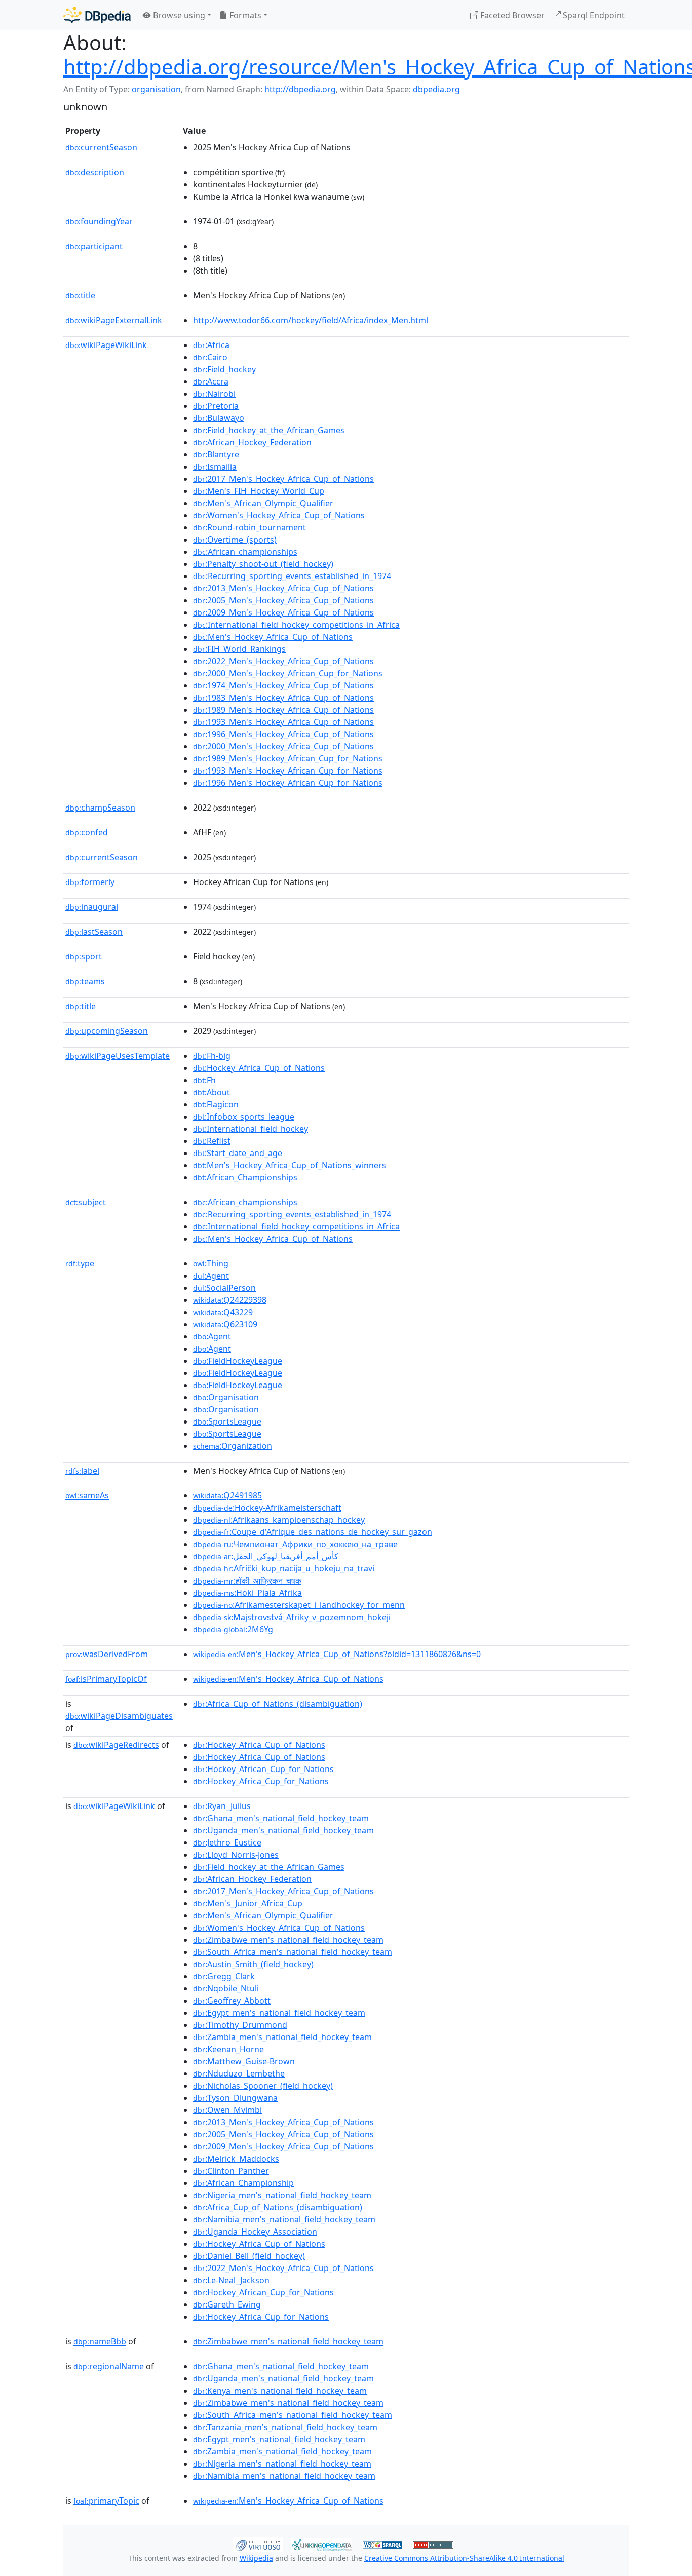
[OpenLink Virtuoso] (258, 2544)
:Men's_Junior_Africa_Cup (248, 1903)
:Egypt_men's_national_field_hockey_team (279, 2013)
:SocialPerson (224, 1288)
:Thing (211, 1263)
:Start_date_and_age (238, 1153)
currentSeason (101, 147)
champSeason (100, 808)
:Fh (204, 1080)
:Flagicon (216, 1104)
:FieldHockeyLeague (238, 1361)
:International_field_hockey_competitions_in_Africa (296, 625)
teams (85, 981)
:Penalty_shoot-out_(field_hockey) (263, 564)
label (82, 1471)
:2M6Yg (233, 1629)
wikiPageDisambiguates (119, 1716)
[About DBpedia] (97, 15)
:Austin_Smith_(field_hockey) (253, 1964)
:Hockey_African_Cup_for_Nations (263, 1769)
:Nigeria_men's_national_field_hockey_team (282, 2195)
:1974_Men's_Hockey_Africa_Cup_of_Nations (283, 685)
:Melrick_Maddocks (236, 2159)
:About (212, 1092)
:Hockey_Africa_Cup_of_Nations (259, 1068)
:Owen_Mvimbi (227, 2110)
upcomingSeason (107, 1031)
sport (84, 956)
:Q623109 (225, 1324)
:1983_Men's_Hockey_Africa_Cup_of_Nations (283, 698)
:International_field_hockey (251, 1129)
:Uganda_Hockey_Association (255, 2232)
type (80, 1263)
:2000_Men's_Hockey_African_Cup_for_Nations (288, 673)
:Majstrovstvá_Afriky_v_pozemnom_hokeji (292, 1617)
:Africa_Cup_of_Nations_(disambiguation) (278, 1704)
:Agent (211, 1276)
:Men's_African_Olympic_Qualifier (263, 503)
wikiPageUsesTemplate (118, 1056)
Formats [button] (244, 15)
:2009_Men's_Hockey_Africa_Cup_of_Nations (283, 612)
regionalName (109, 2366)
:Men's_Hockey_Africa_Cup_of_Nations (273, 637)
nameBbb (100, 2341)
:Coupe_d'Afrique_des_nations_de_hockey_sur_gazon (313, 1532)
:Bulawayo (219, 418)
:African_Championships (245, 1177)
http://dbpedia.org (300, 89)
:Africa (211, 345)
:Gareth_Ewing (227, 2304)
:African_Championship (243, 2183)
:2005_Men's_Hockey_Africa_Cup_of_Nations (283, 600)
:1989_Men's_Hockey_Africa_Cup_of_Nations (283, 710)
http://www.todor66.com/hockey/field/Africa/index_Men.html (311, 320)
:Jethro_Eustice (227, 1842)
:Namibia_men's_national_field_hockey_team (284, 2219)
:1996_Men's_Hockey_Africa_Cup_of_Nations (283, 734)
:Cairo (210, 357)
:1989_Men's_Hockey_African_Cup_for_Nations (288, 758)
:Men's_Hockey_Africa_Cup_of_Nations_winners (290, 1165)
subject (86, 1202)
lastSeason (94, 932)
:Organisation (226, 1397)
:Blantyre (216, 454)
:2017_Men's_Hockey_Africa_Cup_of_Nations (283, 479)
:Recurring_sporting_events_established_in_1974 (292, 576)
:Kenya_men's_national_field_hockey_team (280, 2391)
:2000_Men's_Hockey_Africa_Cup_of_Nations (283, 746)
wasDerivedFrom (107, 1654)
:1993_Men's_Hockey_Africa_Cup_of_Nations (283, 722)
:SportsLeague (227, 1421)
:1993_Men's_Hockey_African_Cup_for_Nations (288, 771)
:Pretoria (216, 406)
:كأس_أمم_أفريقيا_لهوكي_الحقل (266, 1556)
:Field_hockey (224, 369)
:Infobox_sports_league (244, 1117)
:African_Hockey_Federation (252, 442)
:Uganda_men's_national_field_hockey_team (283, 1830)
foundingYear (99, 221)
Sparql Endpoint (593, 15)
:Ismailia (215, 467)
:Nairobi (214, 394)
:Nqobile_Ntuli (226, 1988)
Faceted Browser (511, 15)
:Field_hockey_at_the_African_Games (269, 430)
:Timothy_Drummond (240, 2025)
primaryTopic (106, 2501)
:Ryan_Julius (222, 1806)
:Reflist (212, 1141)
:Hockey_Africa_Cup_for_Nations (261, 1781)
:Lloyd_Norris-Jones (236, 1855)
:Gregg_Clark (224, 1976)
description (95, 172)
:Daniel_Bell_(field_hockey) (249, 2256)
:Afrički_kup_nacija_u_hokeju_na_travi (284, 1568)
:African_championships (245, 552)
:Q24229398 (230, 1300)
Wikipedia (256, 2558)
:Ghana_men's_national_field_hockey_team (281, 1818)
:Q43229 (223, 1312)
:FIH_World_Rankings (239, 649)
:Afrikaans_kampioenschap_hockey (279, 1520)
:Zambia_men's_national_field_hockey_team (282, 2037)
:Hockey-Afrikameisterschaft (267, 1508)
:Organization (233, 1446)
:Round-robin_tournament (249, 527)
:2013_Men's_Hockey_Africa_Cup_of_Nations (283, 588)
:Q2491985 (227, 1495)
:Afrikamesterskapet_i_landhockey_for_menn (299, 1605)
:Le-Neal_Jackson (231, 2280)
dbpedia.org (436, 89)
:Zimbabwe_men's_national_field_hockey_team (288, 1940)
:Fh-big (212, 1056)
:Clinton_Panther (231, 2171)
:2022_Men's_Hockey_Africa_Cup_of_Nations (283, 661)
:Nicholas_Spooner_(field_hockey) (263, 2086)
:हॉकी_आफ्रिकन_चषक (247, 1581)
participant (94, 246)
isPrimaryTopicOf (106, 1679)
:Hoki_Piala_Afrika (247, 1593)
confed (87, 832)
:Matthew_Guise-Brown (244, 2061)
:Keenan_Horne (228, 2049)
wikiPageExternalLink (114, 320)
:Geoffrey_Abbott (232, 2001)
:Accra (211, 381)
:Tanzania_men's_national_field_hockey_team (285, 2427)
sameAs (87, 1495)
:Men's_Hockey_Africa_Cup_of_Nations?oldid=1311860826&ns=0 (337, 1654)
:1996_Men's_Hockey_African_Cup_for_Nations (288, 783)
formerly (90, 882)
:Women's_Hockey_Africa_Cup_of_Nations (279, 515)
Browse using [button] (178, 15)
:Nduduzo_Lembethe (239, 2073)
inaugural (92, 907)
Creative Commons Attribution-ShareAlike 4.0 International (464, 2558)
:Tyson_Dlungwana (235, 2098)
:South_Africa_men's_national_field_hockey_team (293, 1952)
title (80, 295)
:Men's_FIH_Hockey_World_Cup (259, 491)
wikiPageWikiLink (106, 345)
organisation (156, 89)
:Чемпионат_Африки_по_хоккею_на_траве (295, 1544)
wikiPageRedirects (116, 1745)
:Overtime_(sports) (235, 540)
